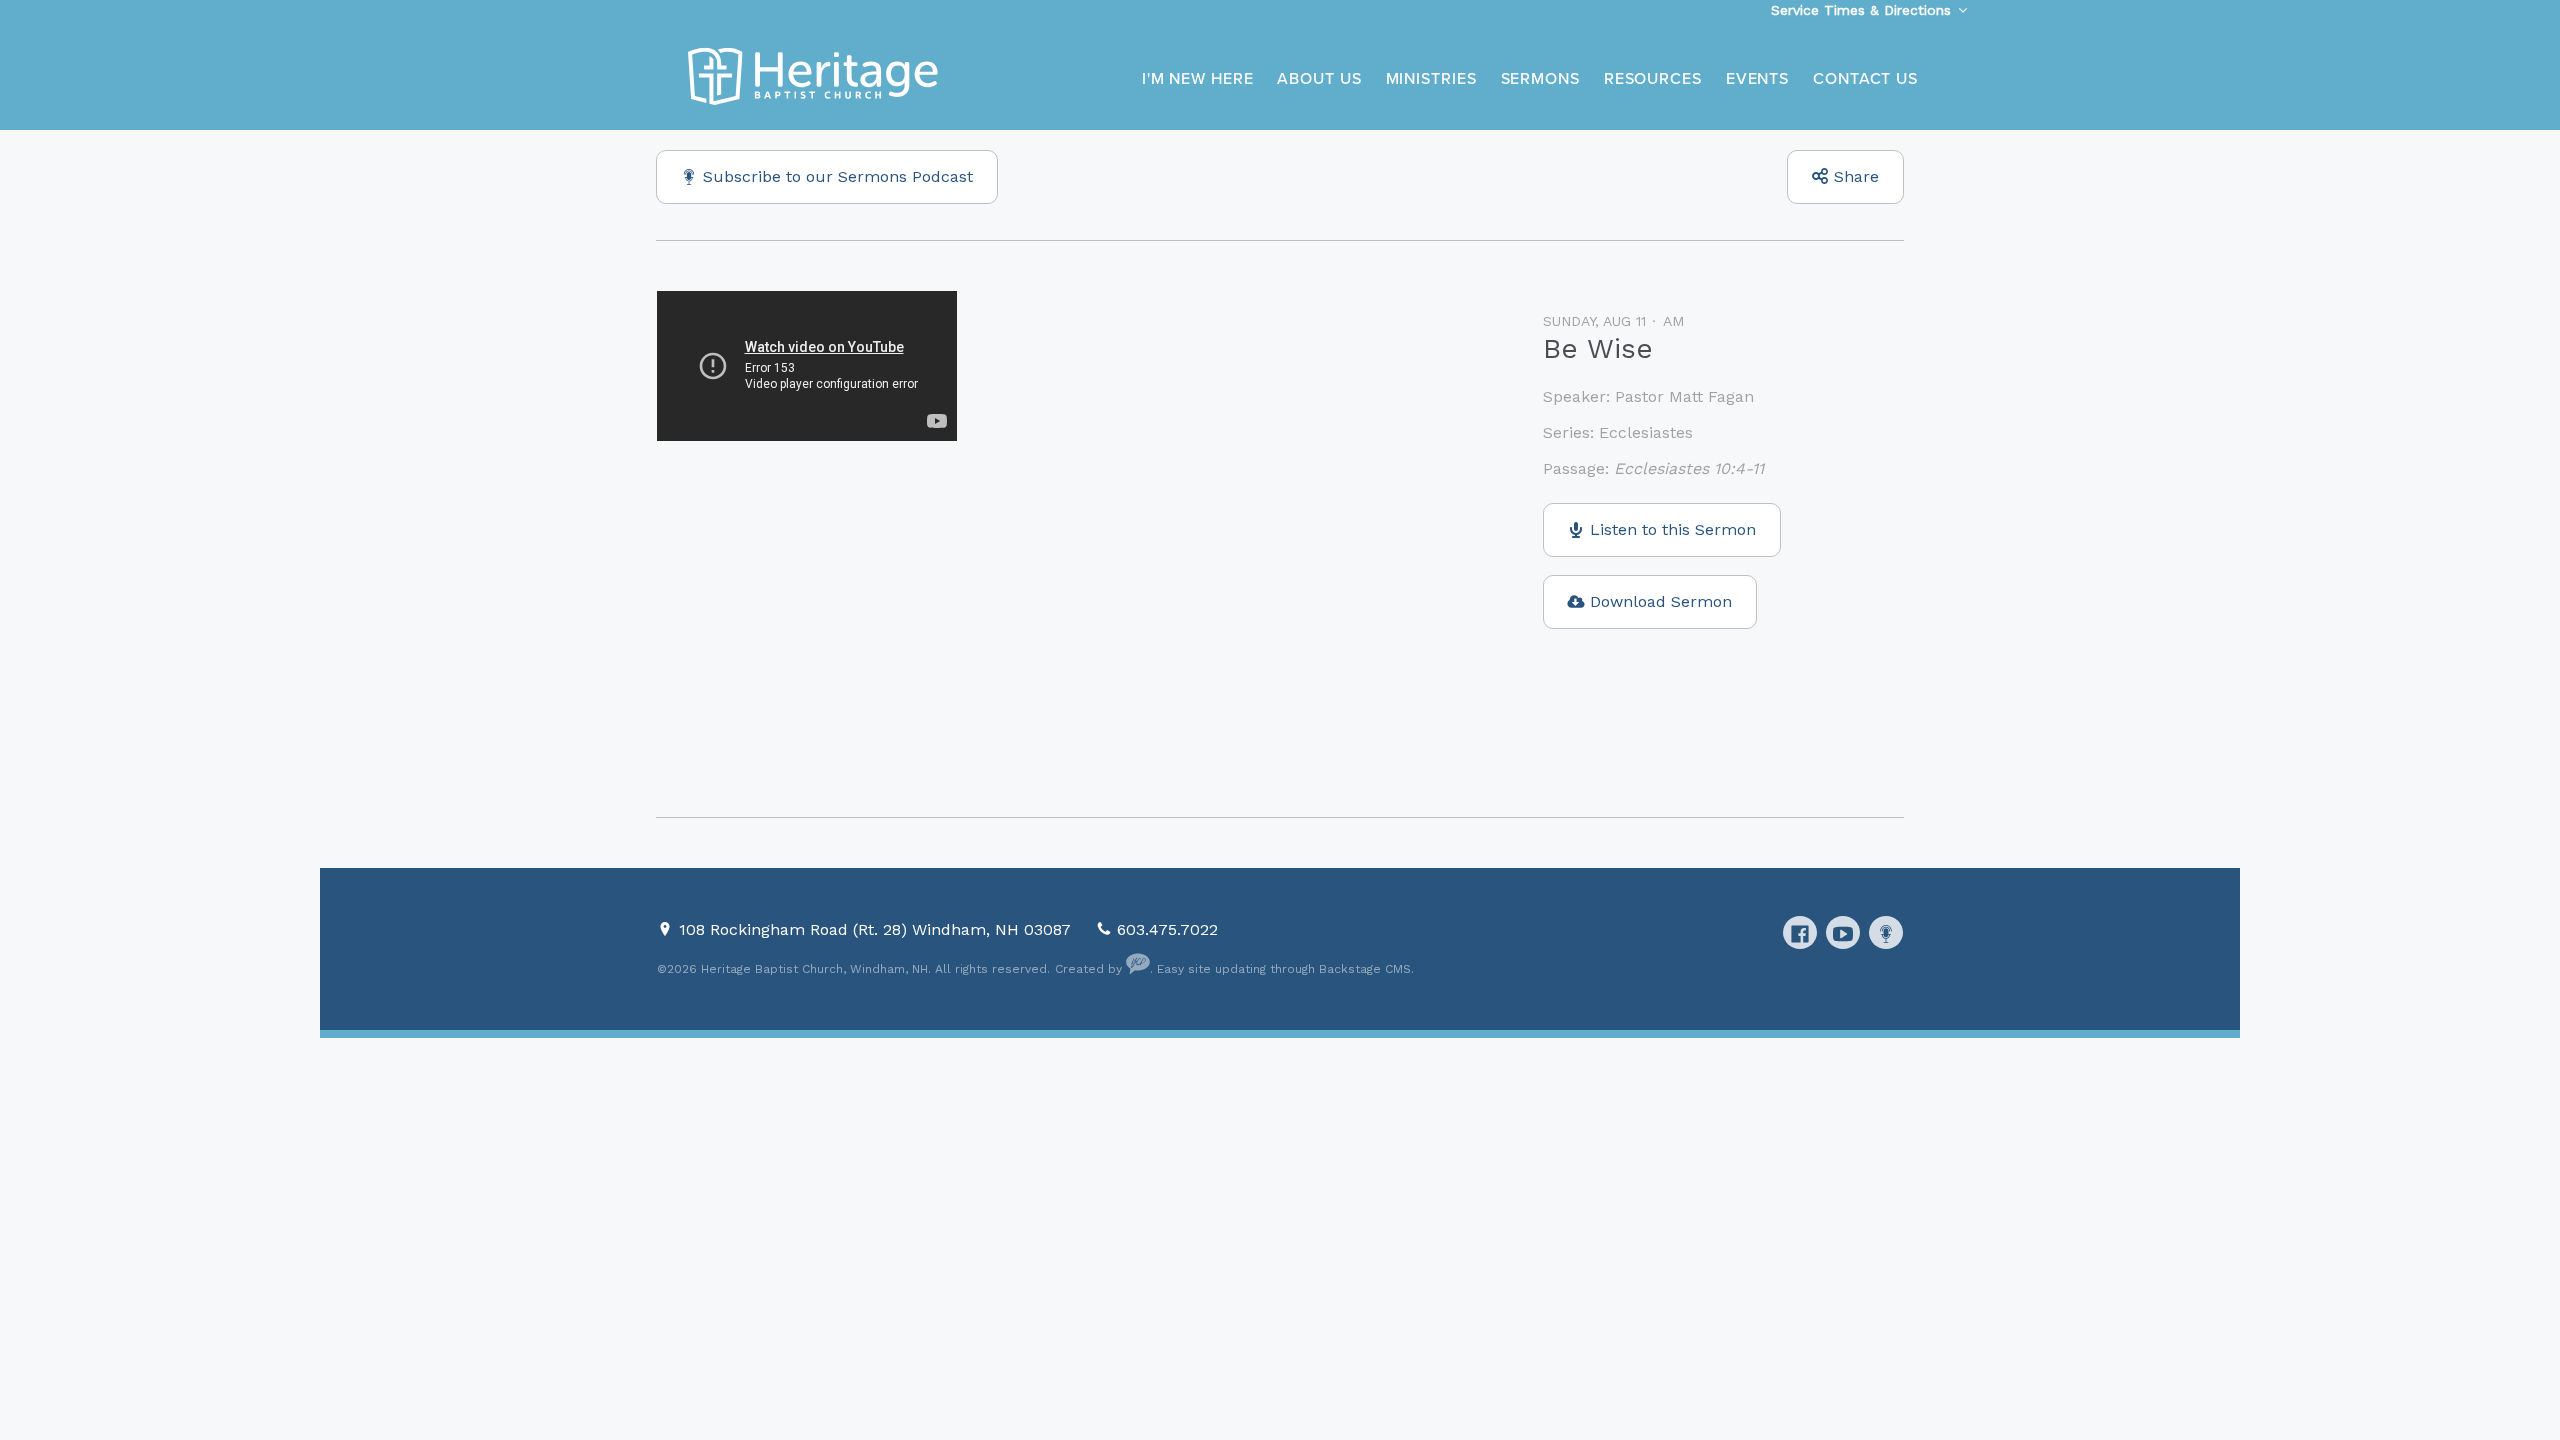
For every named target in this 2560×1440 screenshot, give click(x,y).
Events (1757, 79)
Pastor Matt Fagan (1684, 396)
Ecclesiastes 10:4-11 (1689, 468)
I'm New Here (1198, 79)
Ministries (1431, 79)
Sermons (1540, 79)
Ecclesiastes (1646, 432)
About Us (1319, 79)
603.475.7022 (1167, 929)
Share (1856, 176)
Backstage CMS (1365, 969)
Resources (1653, 79)
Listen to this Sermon (1673, 529)
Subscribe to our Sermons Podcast (838, 176)
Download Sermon (1661, 601)
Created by (1090, 969)
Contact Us (1865, 79)
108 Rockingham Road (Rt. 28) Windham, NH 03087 (877, 929)
